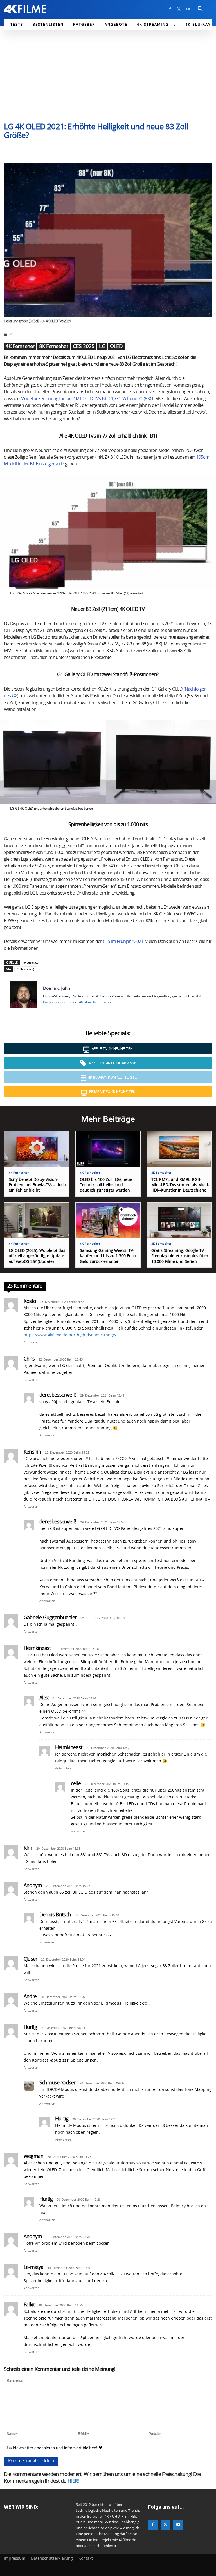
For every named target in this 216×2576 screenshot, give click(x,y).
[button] (200, 9)
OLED (116, 346)
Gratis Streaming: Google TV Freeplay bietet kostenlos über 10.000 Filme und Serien (180, 1256)
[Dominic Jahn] (24, 995)
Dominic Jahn (57, 988)
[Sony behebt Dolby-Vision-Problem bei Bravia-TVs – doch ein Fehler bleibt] (37, 1149)
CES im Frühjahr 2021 (123, 942)
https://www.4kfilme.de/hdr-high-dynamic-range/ (70, 1335)
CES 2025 (84, 346)
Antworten (31, 1342)
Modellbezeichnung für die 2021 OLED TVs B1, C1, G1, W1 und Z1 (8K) (86, 399)
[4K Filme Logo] (25, 9)
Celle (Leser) (25, 969)
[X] (179, 9)
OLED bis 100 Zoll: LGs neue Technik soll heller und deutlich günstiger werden (106, 1185)
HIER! (73, 2481)
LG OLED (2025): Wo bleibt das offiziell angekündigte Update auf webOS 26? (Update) (37, 1256)
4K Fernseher (20, 346)
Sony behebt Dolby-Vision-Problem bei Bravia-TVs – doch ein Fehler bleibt (37, 1185)
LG (102, 346)
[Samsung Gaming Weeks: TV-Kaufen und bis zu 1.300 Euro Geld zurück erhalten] (108, 1221)
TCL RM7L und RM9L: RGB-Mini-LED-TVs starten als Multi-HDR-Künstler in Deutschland (180, 1185)
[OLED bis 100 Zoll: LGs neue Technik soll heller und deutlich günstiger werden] (108, 1149)
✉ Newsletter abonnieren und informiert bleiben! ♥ (55, 2448)
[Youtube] (187, 9)
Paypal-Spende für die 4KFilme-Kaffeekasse (78, 1002)
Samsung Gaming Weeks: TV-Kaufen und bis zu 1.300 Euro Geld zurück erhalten (108, 1256)
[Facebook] (170, 9)
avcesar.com (32, 962)
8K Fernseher (53, 346)
